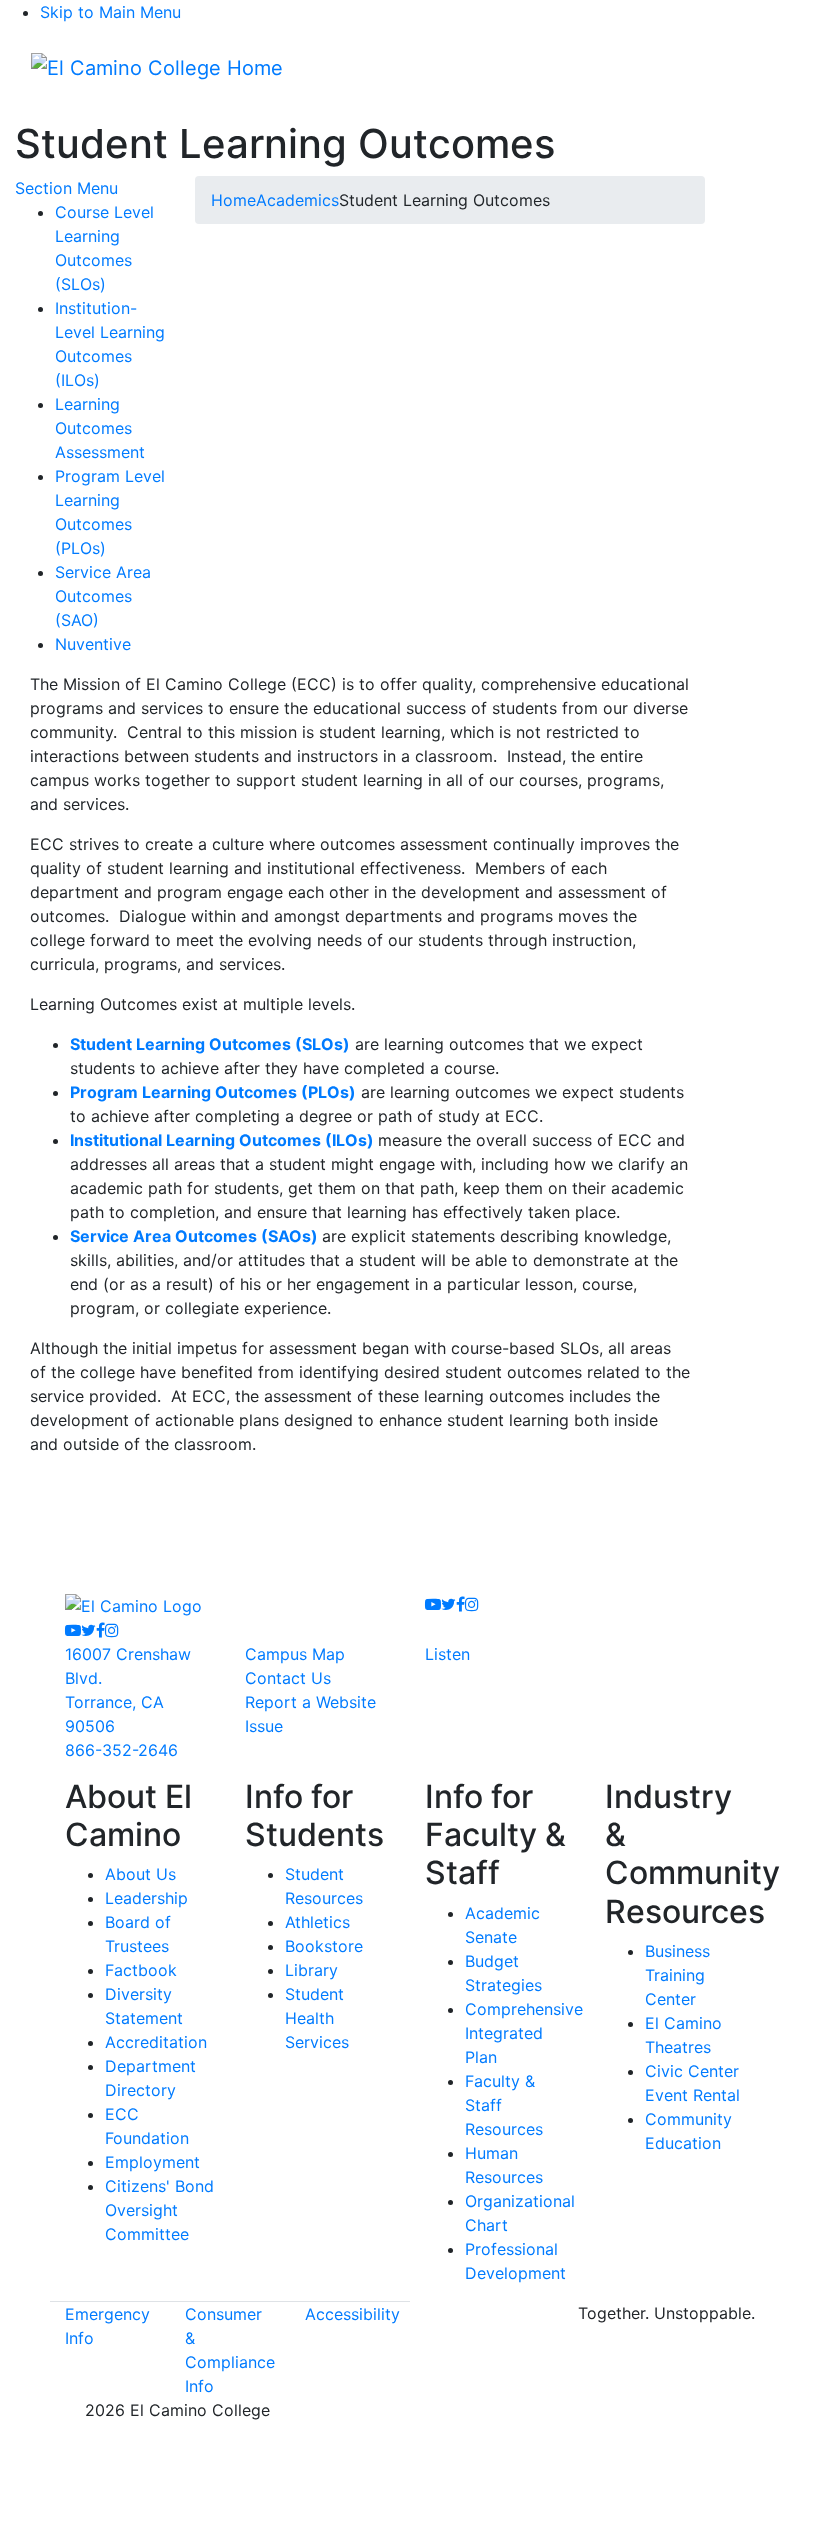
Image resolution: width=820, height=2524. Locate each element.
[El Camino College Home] (157, 68)
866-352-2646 (121, 1750)
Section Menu (66, 188)
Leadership (146, 1898)
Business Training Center (677, 1975)
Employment (152, 2162)
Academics (297, 200)
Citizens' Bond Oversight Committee (159, 2210)
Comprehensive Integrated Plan (524, 2033)
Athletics (317, 1922)
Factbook (141, 1970)
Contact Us (288, 1678)
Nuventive (93, 644)
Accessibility (352, 2314)
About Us (140, 1874)
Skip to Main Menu (110, 12)
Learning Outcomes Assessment (100, 428)
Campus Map (295, 1654)
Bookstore (324, 1946)
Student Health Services (317, 2018)
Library (311, 1970)
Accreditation (156, 2042)
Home (233, 200)
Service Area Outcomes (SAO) (103, 596)
